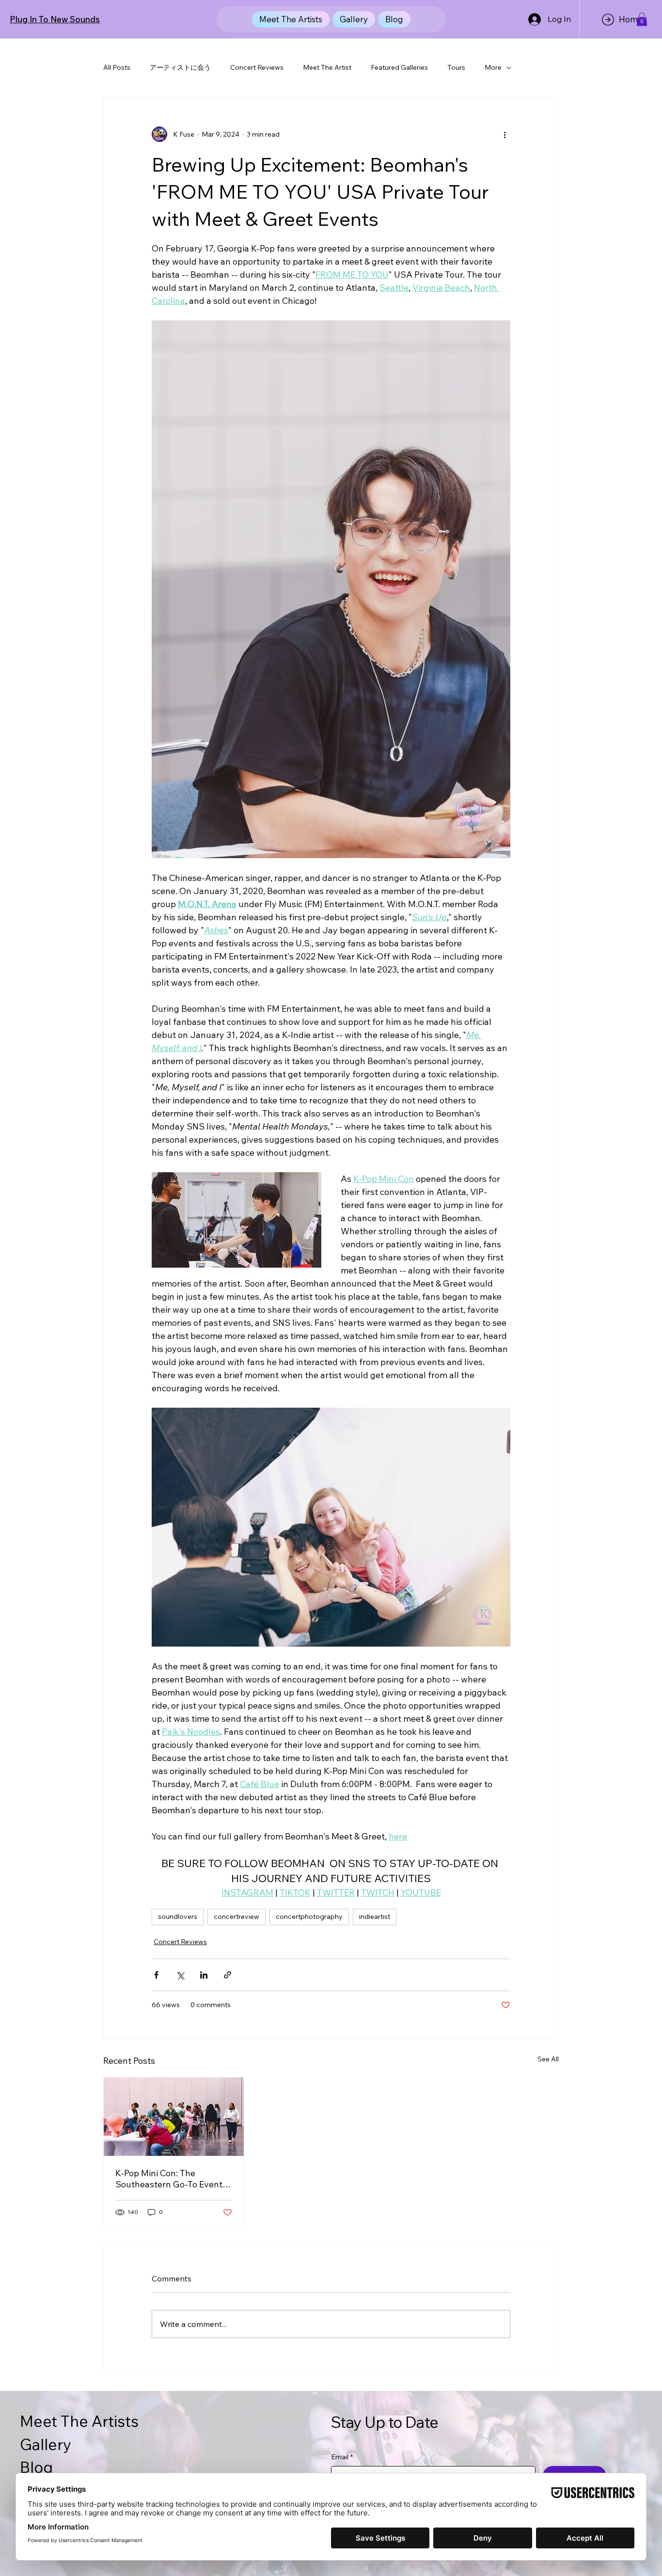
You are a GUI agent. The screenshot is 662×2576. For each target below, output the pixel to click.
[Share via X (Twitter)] (180, 1975)
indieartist (375, 1916)
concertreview (236, 1916)
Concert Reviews (257, 67)
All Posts (117, 67)
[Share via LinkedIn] (204, 1975)
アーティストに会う (180, 67)
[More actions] (504, 134)
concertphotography (309, 1916)
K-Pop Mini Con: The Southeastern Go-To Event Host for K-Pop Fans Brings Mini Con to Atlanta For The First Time (170, 2179)
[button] (642, 19)
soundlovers (178, 1916)
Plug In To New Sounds (55, 19)
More (493, 67)
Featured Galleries (399, 67)
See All (548, 2059)
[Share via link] (228, 1975)
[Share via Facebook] (156, 1975)
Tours (456, 67)
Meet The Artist (327, 67)
